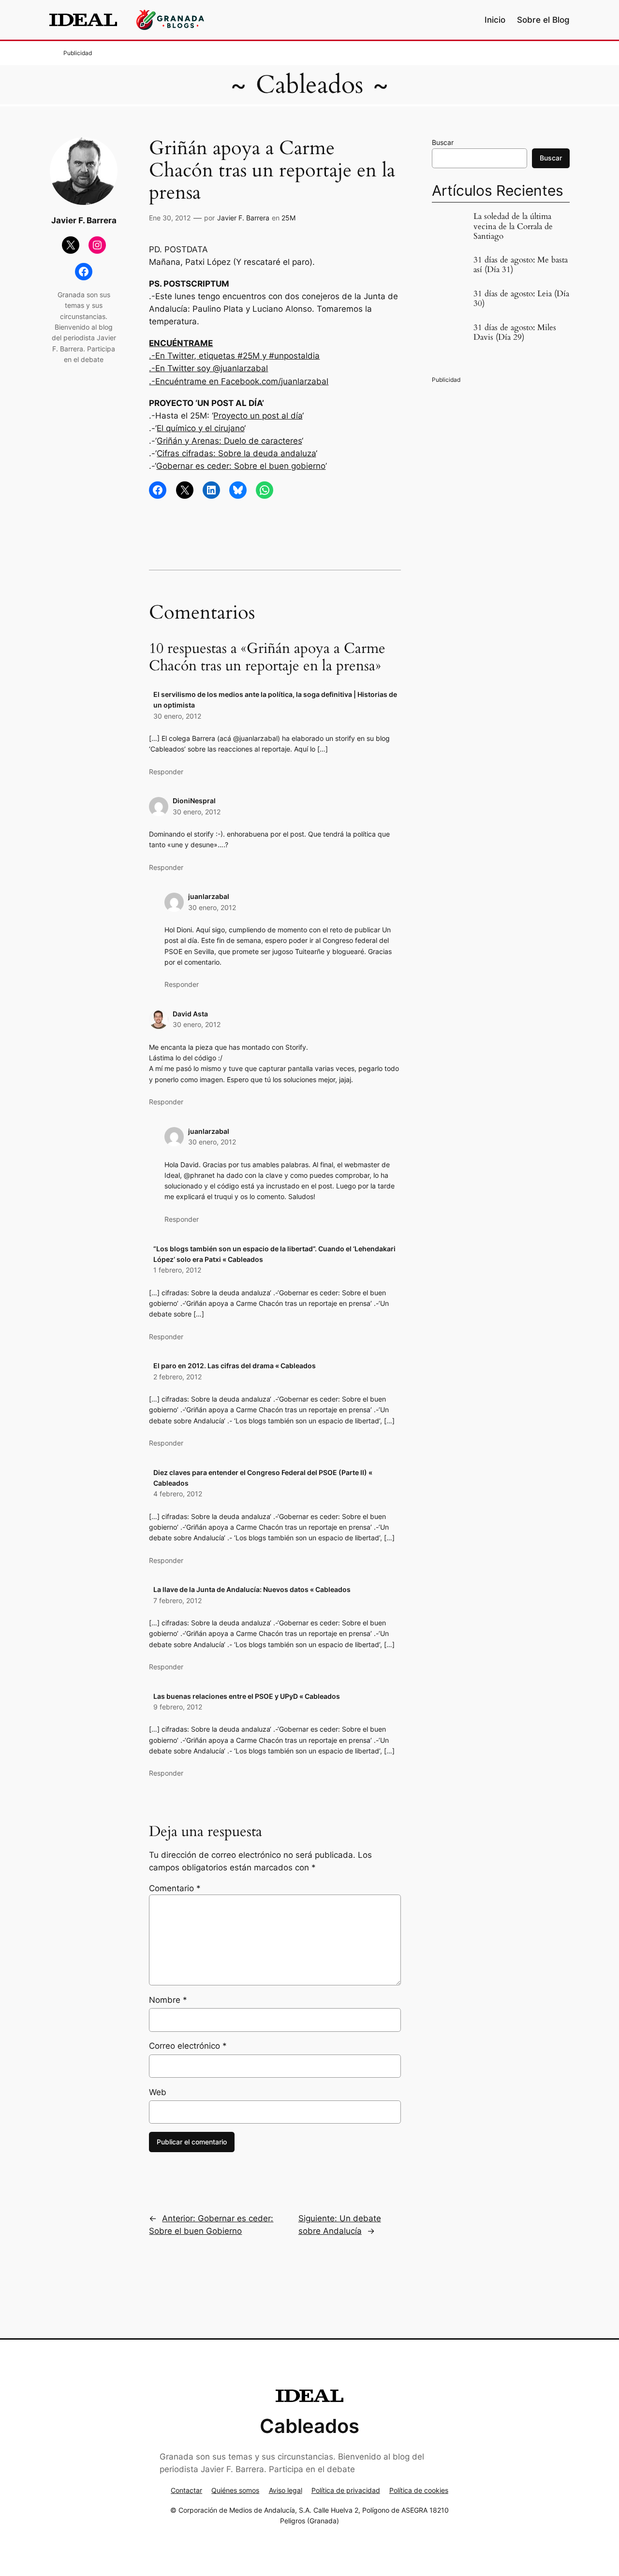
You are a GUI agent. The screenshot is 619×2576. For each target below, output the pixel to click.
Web (158, 2092)
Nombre (168, 2000)
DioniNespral (194, 801)
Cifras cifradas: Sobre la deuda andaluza (236, 453)
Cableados (309, 85)
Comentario (175, 1888)
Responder (166, 772)
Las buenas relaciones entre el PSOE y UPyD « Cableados (247, 1696)
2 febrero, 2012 (177, 1377)
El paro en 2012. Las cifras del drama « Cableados (235, 1366)
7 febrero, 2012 (177, 1600)
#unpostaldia (294, 356)
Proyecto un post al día (258, 416)
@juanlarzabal (240, 368)
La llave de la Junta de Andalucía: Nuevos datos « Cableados (252, 1589)
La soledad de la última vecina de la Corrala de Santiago (513, 226)
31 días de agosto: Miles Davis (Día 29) (515, 333)
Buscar (443, 142)
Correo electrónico (188, 2046)
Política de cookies (419, 2490)
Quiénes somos (235, 2490)
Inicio (495, 20)
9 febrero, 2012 (178, 1707)
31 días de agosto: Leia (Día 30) (521, 299)
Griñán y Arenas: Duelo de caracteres (229, 441)
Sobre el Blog (543, 20)
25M (288, 218)
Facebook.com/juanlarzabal (275, 381)
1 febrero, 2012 (177, 1270)
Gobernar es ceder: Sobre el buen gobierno (241, 466)
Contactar (186, 2490)
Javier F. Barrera (243, 218)
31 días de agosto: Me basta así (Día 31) (521, 265)
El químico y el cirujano (200, 428)
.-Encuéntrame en (185, 381)
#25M (249, 356)
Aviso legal (286, 2490)
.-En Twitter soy (181, 368)
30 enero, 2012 (177, 716)
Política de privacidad (346, 2490)
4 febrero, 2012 (178, 1494)
